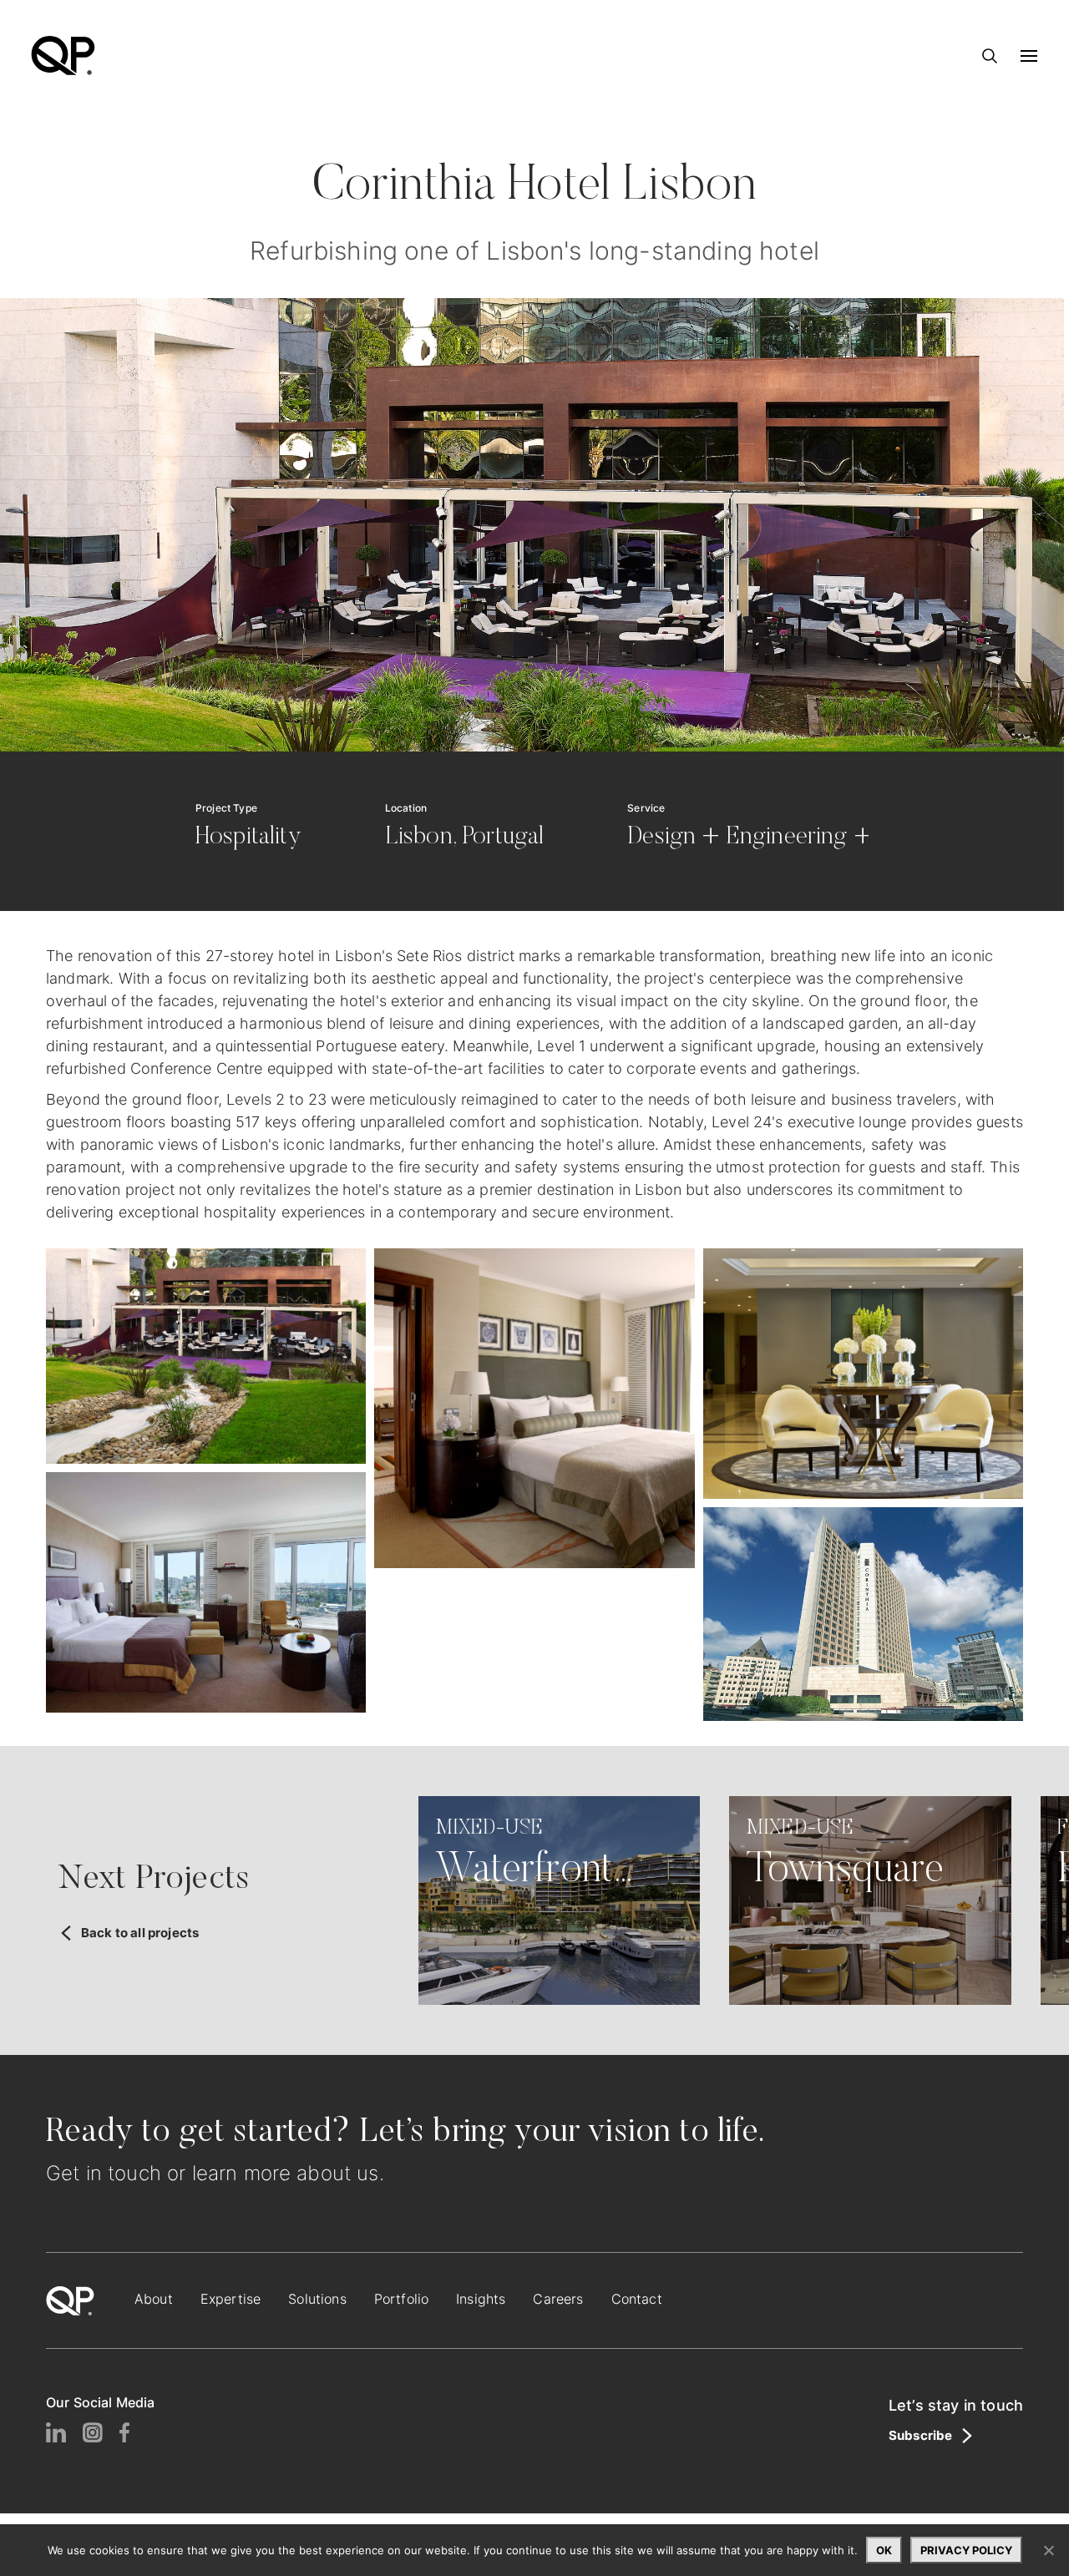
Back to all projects (140, 1933)
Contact (637, 2299)
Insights (481, 2299)
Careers (558, 2299)
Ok (884, 2550)
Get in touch (104, 2173)
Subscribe (920, 2436)
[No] (1048, 2550)
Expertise (231, 2299)
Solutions (317, 2299)
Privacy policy (966, 2550)
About (154, 2299)
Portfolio (401, 2299)
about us (337, 2173)
